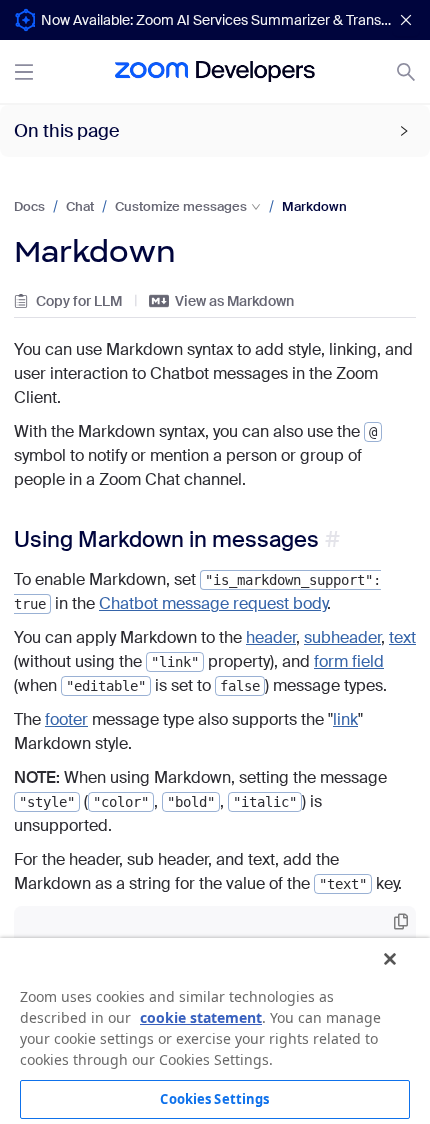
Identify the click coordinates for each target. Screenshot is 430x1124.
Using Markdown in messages (166, 539)
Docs (29, 206)
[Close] (390, 959)
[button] (215, 131)
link (345, 719)
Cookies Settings (214, 1099)
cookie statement (201, 1017)
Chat (80, 206)
